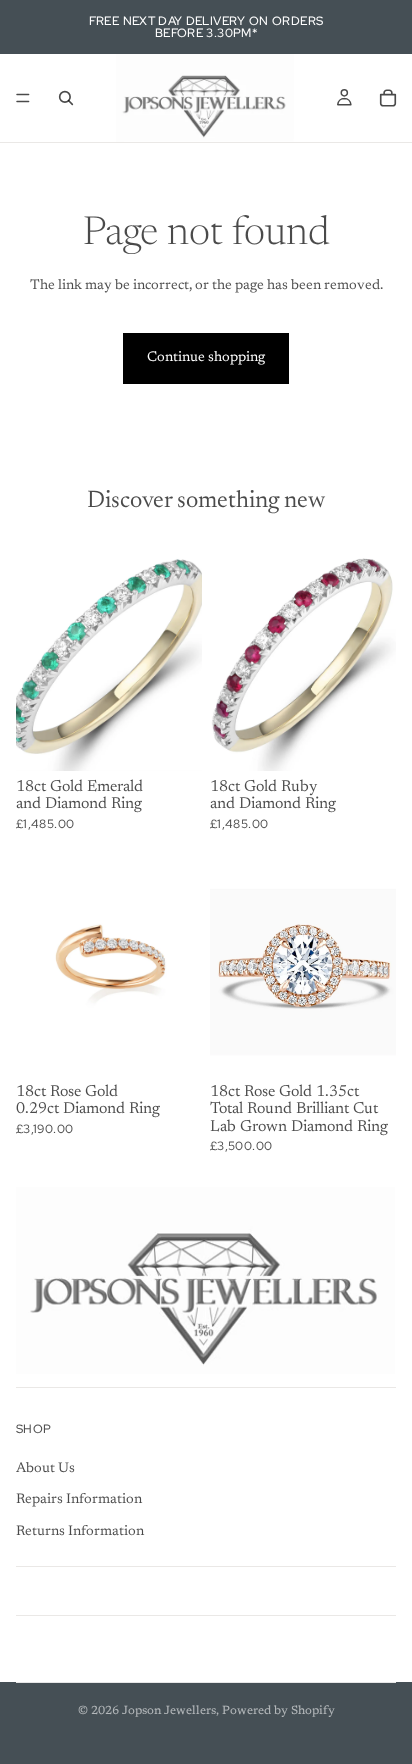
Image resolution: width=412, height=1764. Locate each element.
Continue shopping (206, 358)
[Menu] (23, 98)
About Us (45, 1469)
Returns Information (80, 1532)
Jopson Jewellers (169, 1711)
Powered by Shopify (278, 1711)
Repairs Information (79, 1500)
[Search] (66, 98)
